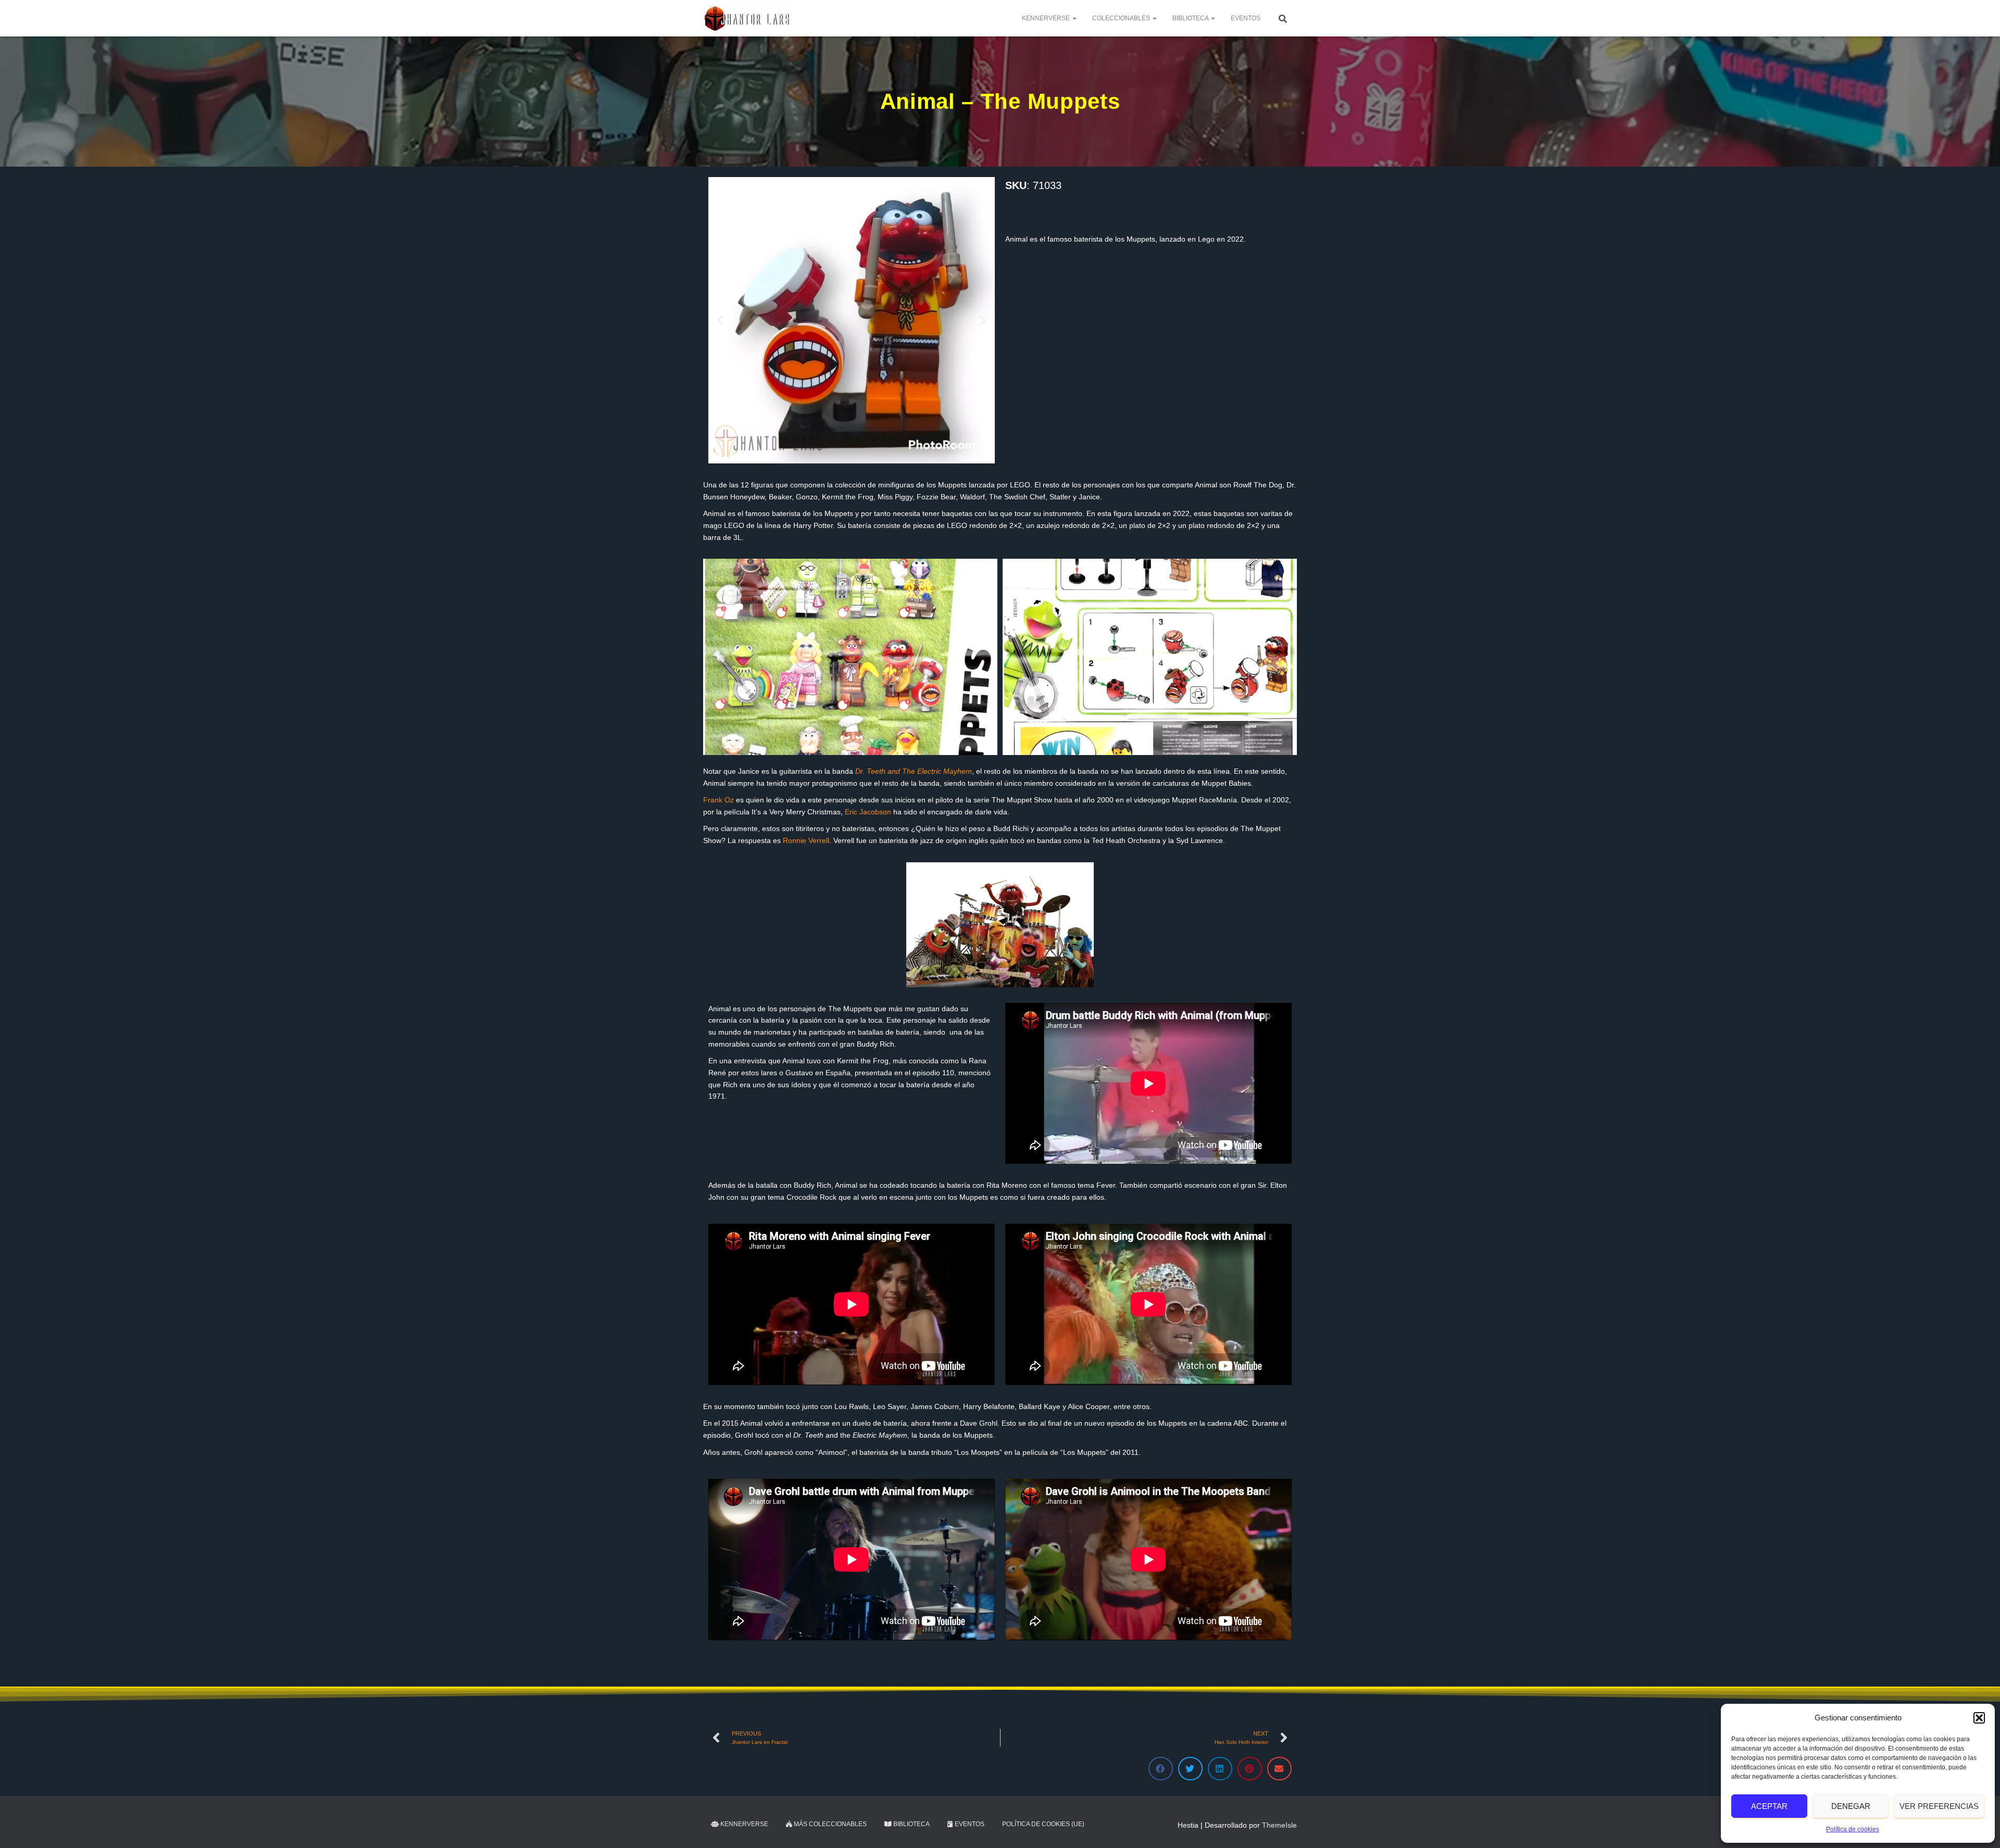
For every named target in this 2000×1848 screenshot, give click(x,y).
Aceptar (1769, 1806)
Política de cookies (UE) (1043, 1824)
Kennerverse (1047, 18)
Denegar (1851, 1806)
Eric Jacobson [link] (868, 812)
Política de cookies (1853, 1829)
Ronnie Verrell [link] (806, 840)
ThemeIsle (1279, 1825)
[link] (914, 771)
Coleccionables (1122, 18)
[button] (1979, 1718)
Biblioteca (1191, 18)
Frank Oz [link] (718, 800)
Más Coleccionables (829, 1824)
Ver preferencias (1939, 1806)
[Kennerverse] (746, 18)
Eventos (1246, 18)
